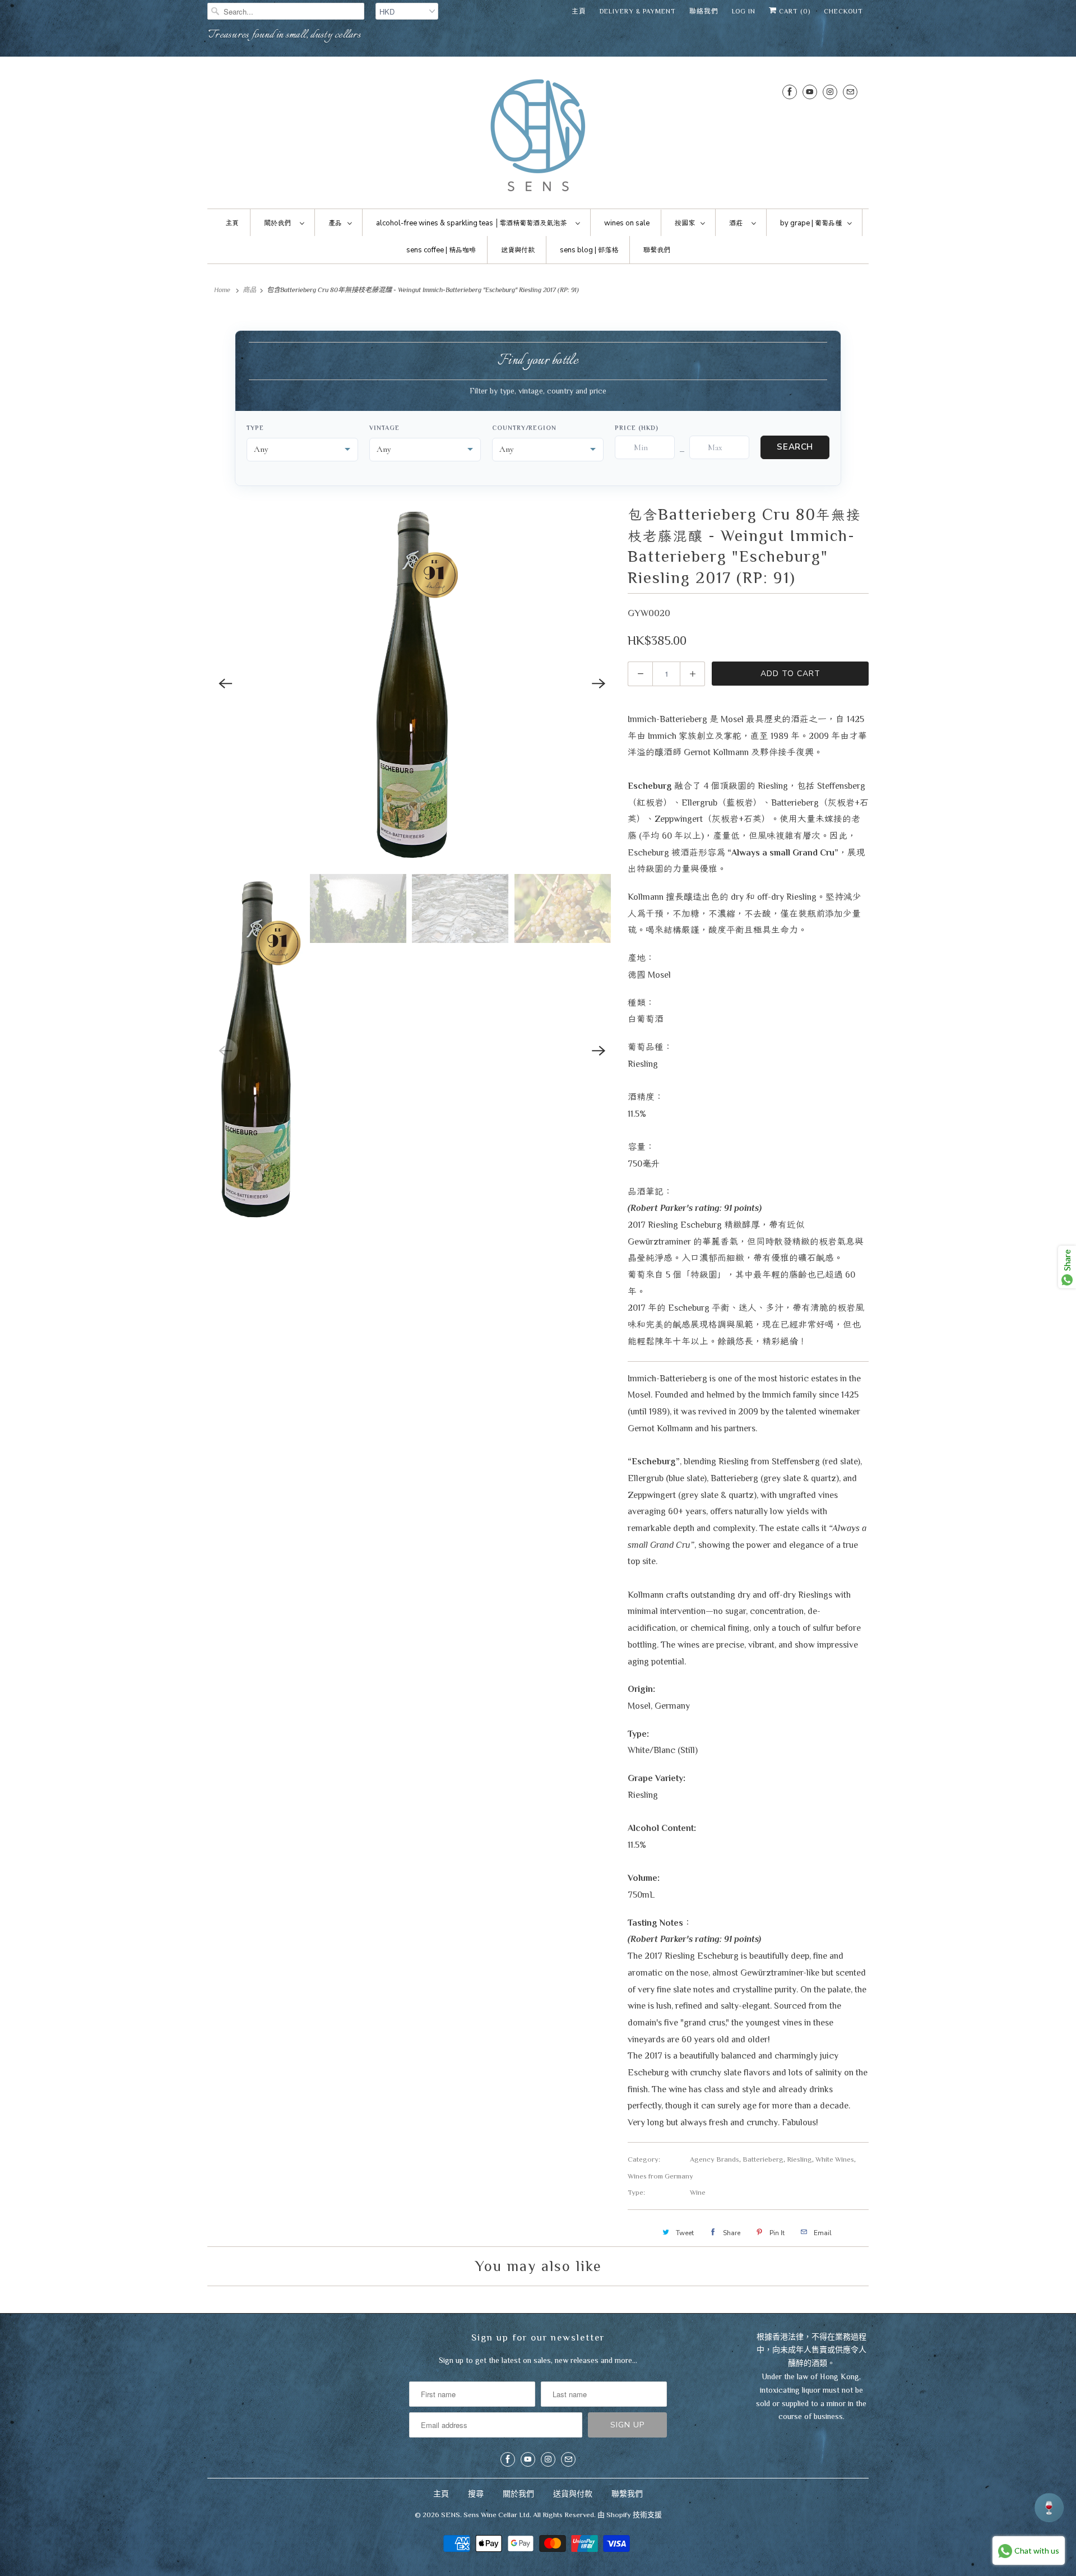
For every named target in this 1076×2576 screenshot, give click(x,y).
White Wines (835, 2159)
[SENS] (538, 135)
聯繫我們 (627, 2494)
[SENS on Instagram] (830, 92)
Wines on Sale (627, 223)
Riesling (799, 2159)
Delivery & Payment (638, 11)
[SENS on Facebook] (790, 92)
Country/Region (524, 428)
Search (795, 447)
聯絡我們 (704, 11)
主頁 (579, 11)
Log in (744, 11)
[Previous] (225, 683)
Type (255, 428)
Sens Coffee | (441, 250)
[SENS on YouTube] (810, 92)
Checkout (843, 11)
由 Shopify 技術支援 (630, 2515)
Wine (698, 2192)
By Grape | (811, 223)
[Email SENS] (850, 92)
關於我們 (518, 2494)
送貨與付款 (573, 2494)
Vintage (384, 428)
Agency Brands (715, 2159)
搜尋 (476, 2494)
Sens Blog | (589, 250)
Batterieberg (763, 2159)
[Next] (599, 683)
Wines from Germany (660, 2176)
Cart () (794, 11)
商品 (249, 290)
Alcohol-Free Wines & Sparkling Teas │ (471, 223)
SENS (451, 2515)
